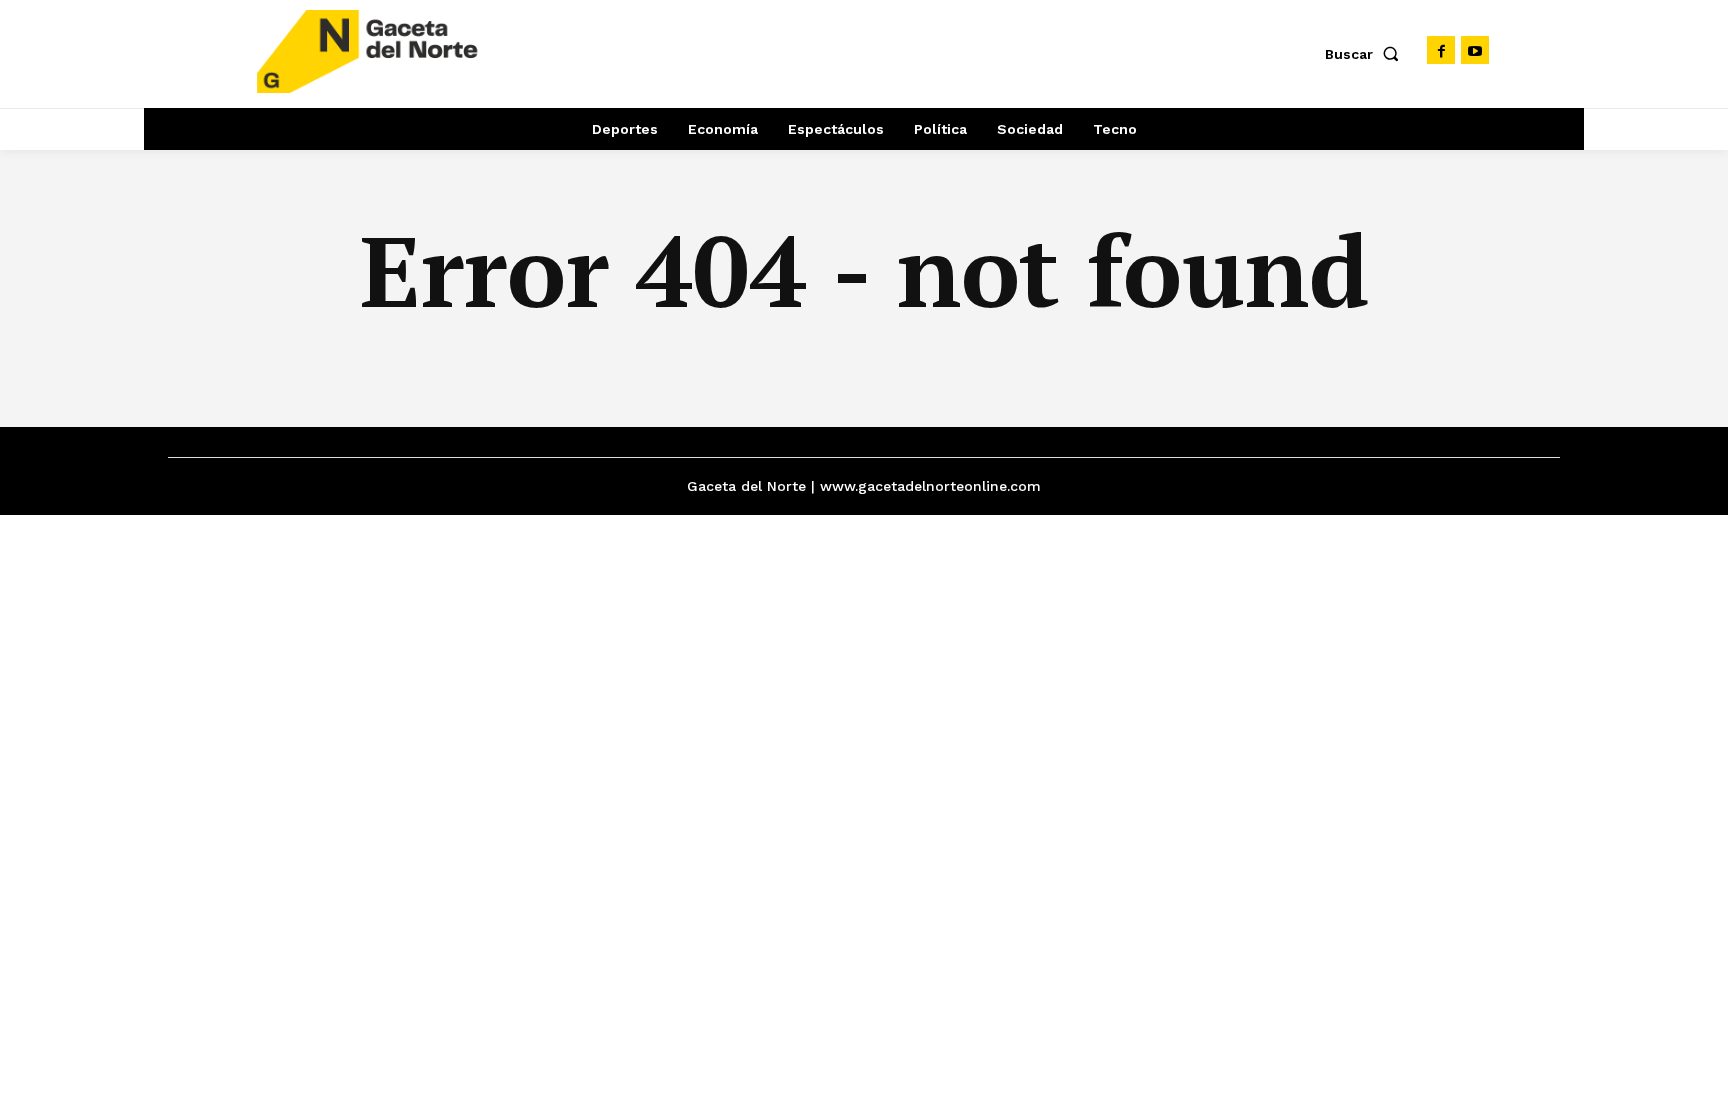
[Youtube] (1475, 50)
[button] (1366, 54)
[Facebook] (1441, 50)
